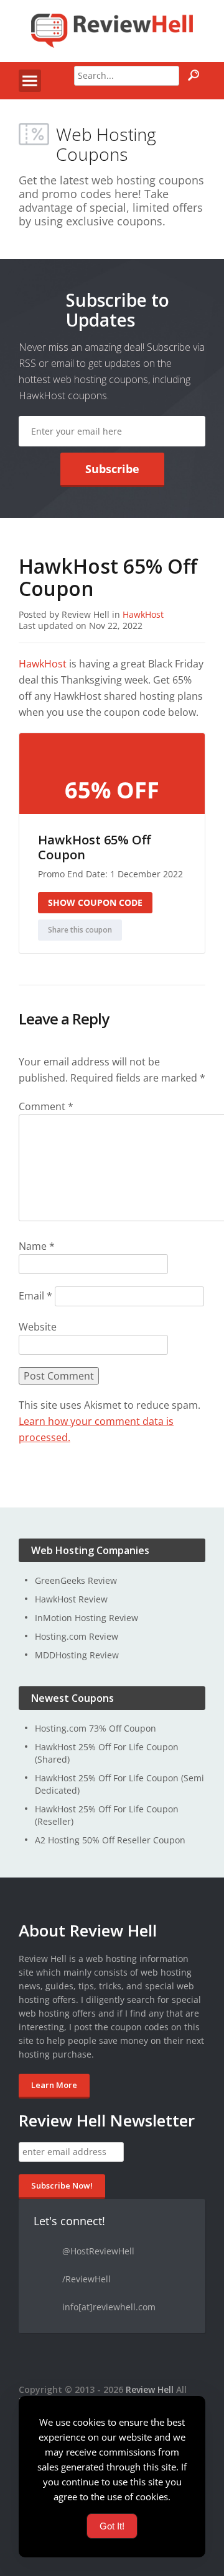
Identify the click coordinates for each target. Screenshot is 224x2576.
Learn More (54, 2085)
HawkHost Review (71, 1599)
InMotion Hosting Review (86, 1618)
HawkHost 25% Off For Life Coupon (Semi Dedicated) (119, 1784)
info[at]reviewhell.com (109, 2307)
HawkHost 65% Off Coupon (94, 847)
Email (35, 1296)
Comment (46, 1106)
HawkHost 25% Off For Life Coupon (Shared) (107, 1753)
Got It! (112, 2526)
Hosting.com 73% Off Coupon (96, 1728)
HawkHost (143, 614)
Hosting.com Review (77, 1636)
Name (37, 1246)
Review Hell (150, 2389)
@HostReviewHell (98, 2251)
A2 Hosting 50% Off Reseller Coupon (110, 1840)
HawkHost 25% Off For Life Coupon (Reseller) (107, 1815)
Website (38, 1327)
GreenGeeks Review (76, 1580)
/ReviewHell (86, 2279)
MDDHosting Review (77, 1655)
